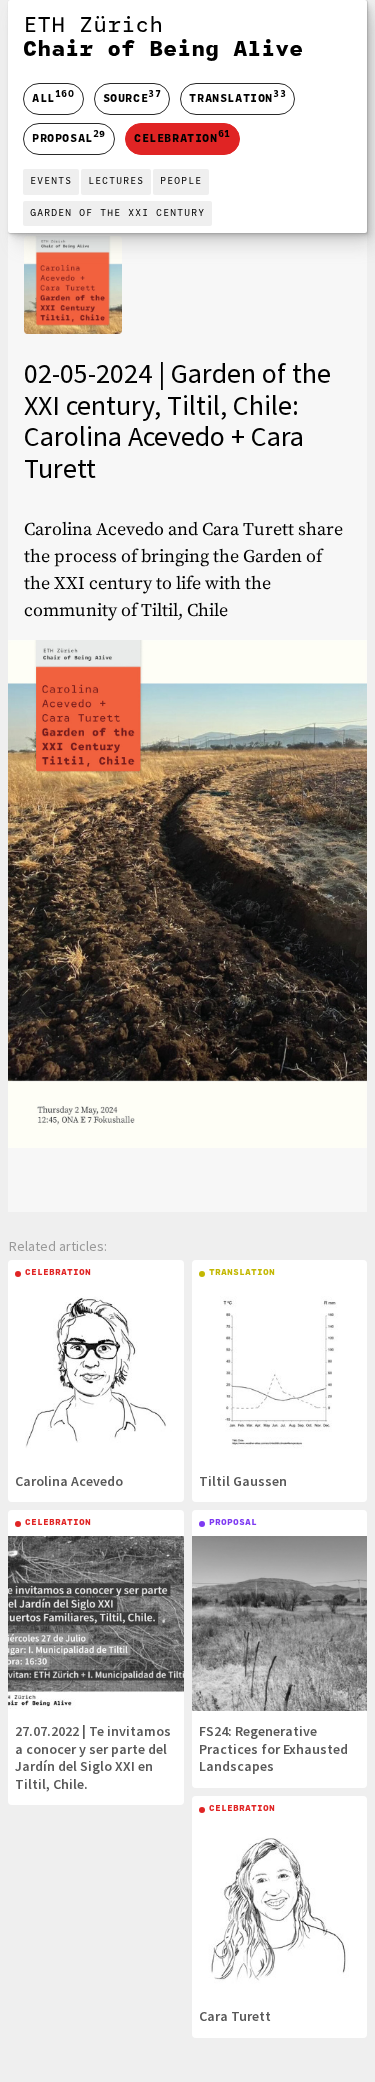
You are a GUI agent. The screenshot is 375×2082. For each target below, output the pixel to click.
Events (51, 181)
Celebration (182, 137)
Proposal (69, 137)
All (53, 99)
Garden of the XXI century (117, 213)
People (181, 181)
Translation (237, 97)
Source (132, 97)
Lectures (116, 181)
